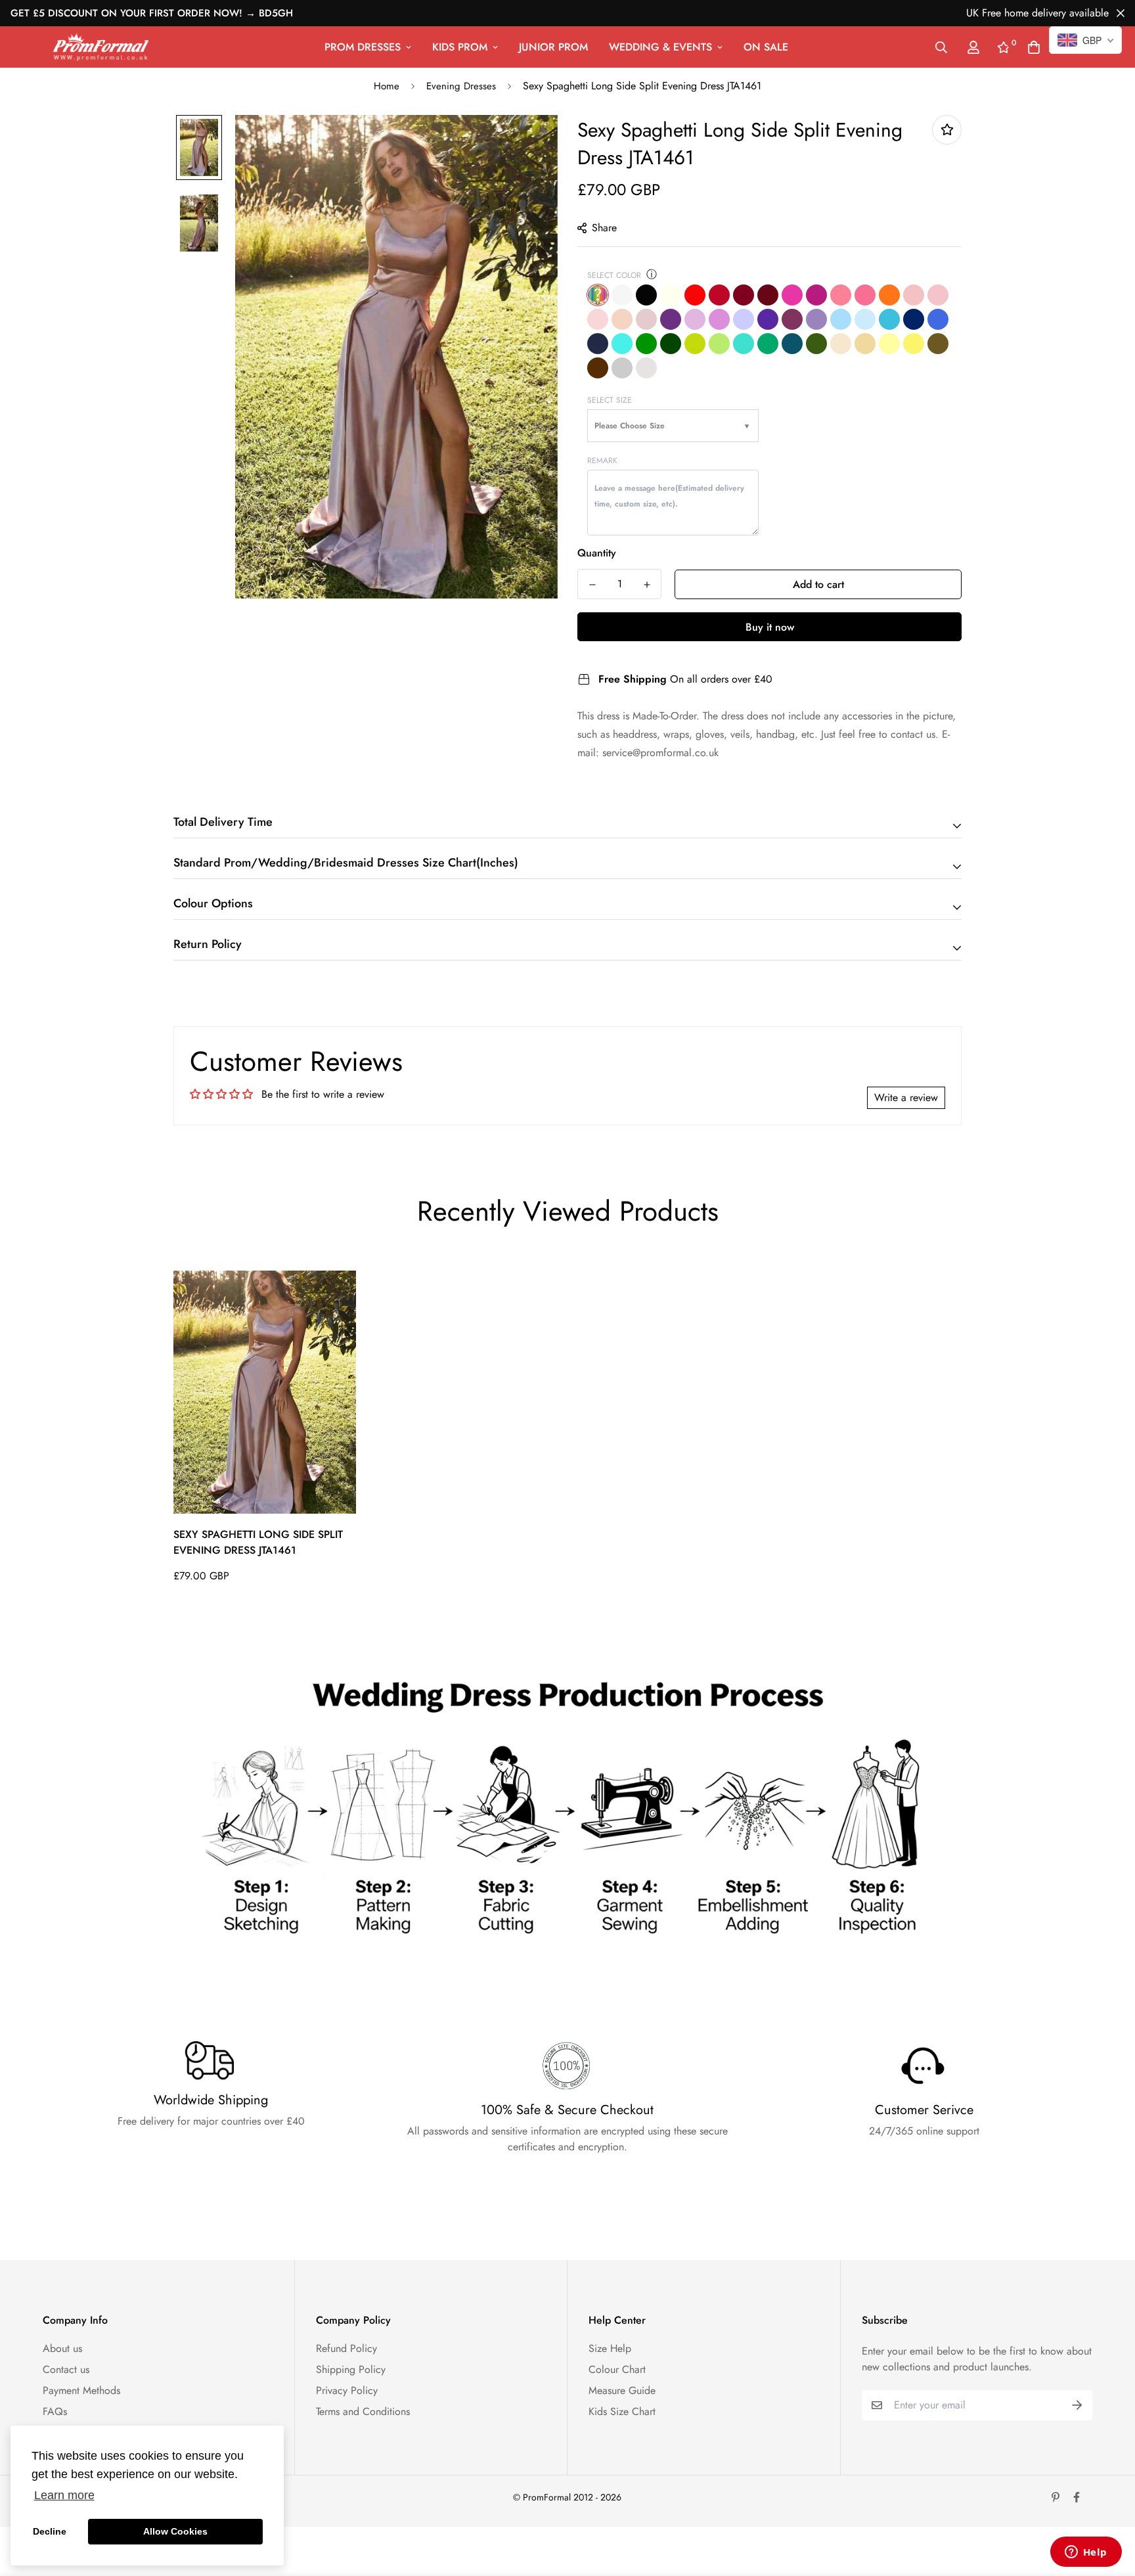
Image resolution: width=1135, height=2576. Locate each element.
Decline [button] (50, 2531)
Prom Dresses (363, 47)
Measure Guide (622, 2390)
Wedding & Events (660, 47)
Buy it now (770, 627)
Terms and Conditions (363, 2411)
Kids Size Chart (622, 2411)
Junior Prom (553, 47)
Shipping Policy (351, 2369)
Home (387, 86)
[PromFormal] (101, 47)
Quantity (597, 553)
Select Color (614, 275)
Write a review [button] (906, 1097)
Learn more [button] (64, 2495)
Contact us (66, 2369)
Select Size (610, 400)
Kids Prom (460, 47)
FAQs (55, 2411)
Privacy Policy (347, 2390)
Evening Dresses (461, 86)
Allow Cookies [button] (175, 2531)
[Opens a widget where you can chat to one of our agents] (1086, 2553)
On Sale (766, 47)
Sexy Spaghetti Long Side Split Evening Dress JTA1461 (258, 1542)
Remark (602, 461)
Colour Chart (617, 2369)
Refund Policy (346, 2348)
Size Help (610, 2348)
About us (62, 2348)
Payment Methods (81, 2390)
